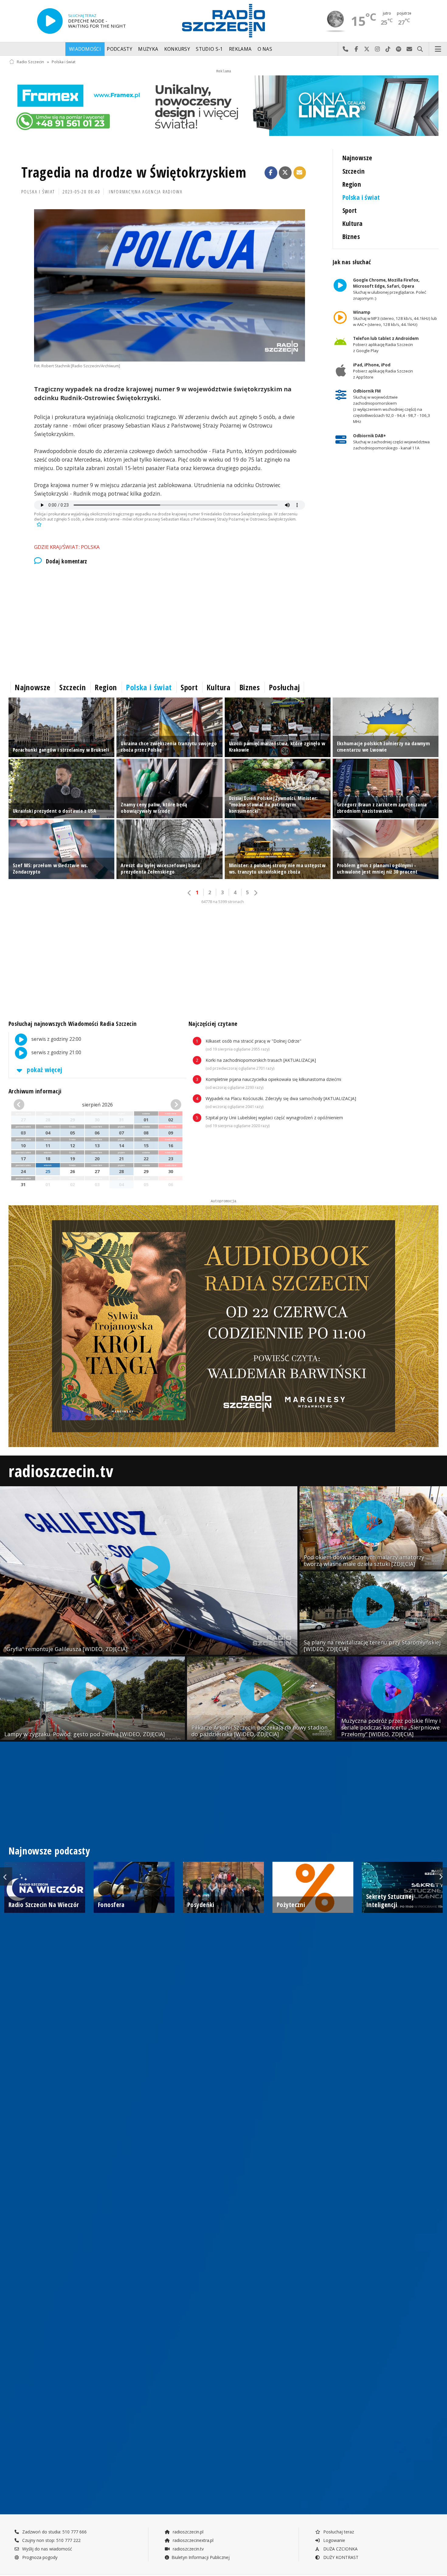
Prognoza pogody (39, 2557)
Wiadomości (85, 49)
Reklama (240, 49)
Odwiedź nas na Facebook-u (356, 49)
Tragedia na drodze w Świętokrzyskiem (134, 172)
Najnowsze (357, 158)
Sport (350, 210)
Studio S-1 (209, 49)
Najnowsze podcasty (49, 1851)
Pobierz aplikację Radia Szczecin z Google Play (386, 345)
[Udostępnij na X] (285, 173)
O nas (265, 49)
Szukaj (420, 49)
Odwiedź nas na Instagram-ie (378, 49)
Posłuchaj (284, 687)
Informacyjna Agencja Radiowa (146, 192)
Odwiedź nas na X (367, 49)
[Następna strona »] (255, 893)
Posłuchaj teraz (338, 2532)
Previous (6, 1876)
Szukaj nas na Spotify (399, 49)
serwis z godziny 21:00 (56, 1053)
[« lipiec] (27, 1105)
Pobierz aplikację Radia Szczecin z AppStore (383, 371)
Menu (438, 49)
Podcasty (119, 49)
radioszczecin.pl (187, 2532)
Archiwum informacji (35, 1091)
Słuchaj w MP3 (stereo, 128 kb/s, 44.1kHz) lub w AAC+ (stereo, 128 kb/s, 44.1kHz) (395, 318)
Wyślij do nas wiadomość (409, 49)
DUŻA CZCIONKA (340, 2549)
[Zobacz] (223, 106)
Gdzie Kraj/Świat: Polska (67, 547)
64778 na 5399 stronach (223, 902)
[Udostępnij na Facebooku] (271, 173)
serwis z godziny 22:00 (56, 1039)
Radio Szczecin (30, 62)
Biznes (351, 236)
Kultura (353, 223)
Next (441, 1876)
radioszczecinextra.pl (192, 2540)
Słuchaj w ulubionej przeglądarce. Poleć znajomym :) (389, 289)
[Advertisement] (170, 622)
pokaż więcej (44, 1070)
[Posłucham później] (38, 524)
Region (352, 184)
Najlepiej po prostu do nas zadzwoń (346, 49)
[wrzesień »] (168, 1105)
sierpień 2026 (97, 1105)
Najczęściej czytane (213, 1024)
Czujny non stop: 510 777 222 (51, 2540)
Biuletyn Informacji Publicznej (201, 2557)
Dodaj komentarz (67, 561)
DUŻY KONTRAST (340, 2557)
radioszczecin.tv (61, 1471)
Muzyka (148, 49)
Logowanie (334, 2540)
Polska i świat (64, 62)
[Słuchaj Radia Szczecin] (50, 21)
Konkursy (177, 49)
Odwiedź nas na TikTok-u (388, 49)
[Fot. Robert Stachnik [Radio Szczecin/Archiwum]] (170, 285)
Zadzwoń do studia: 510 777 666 (54, 2532)
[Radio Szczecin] (223, 21)
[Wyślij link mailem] (300, 173)
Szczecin (353, 171)
